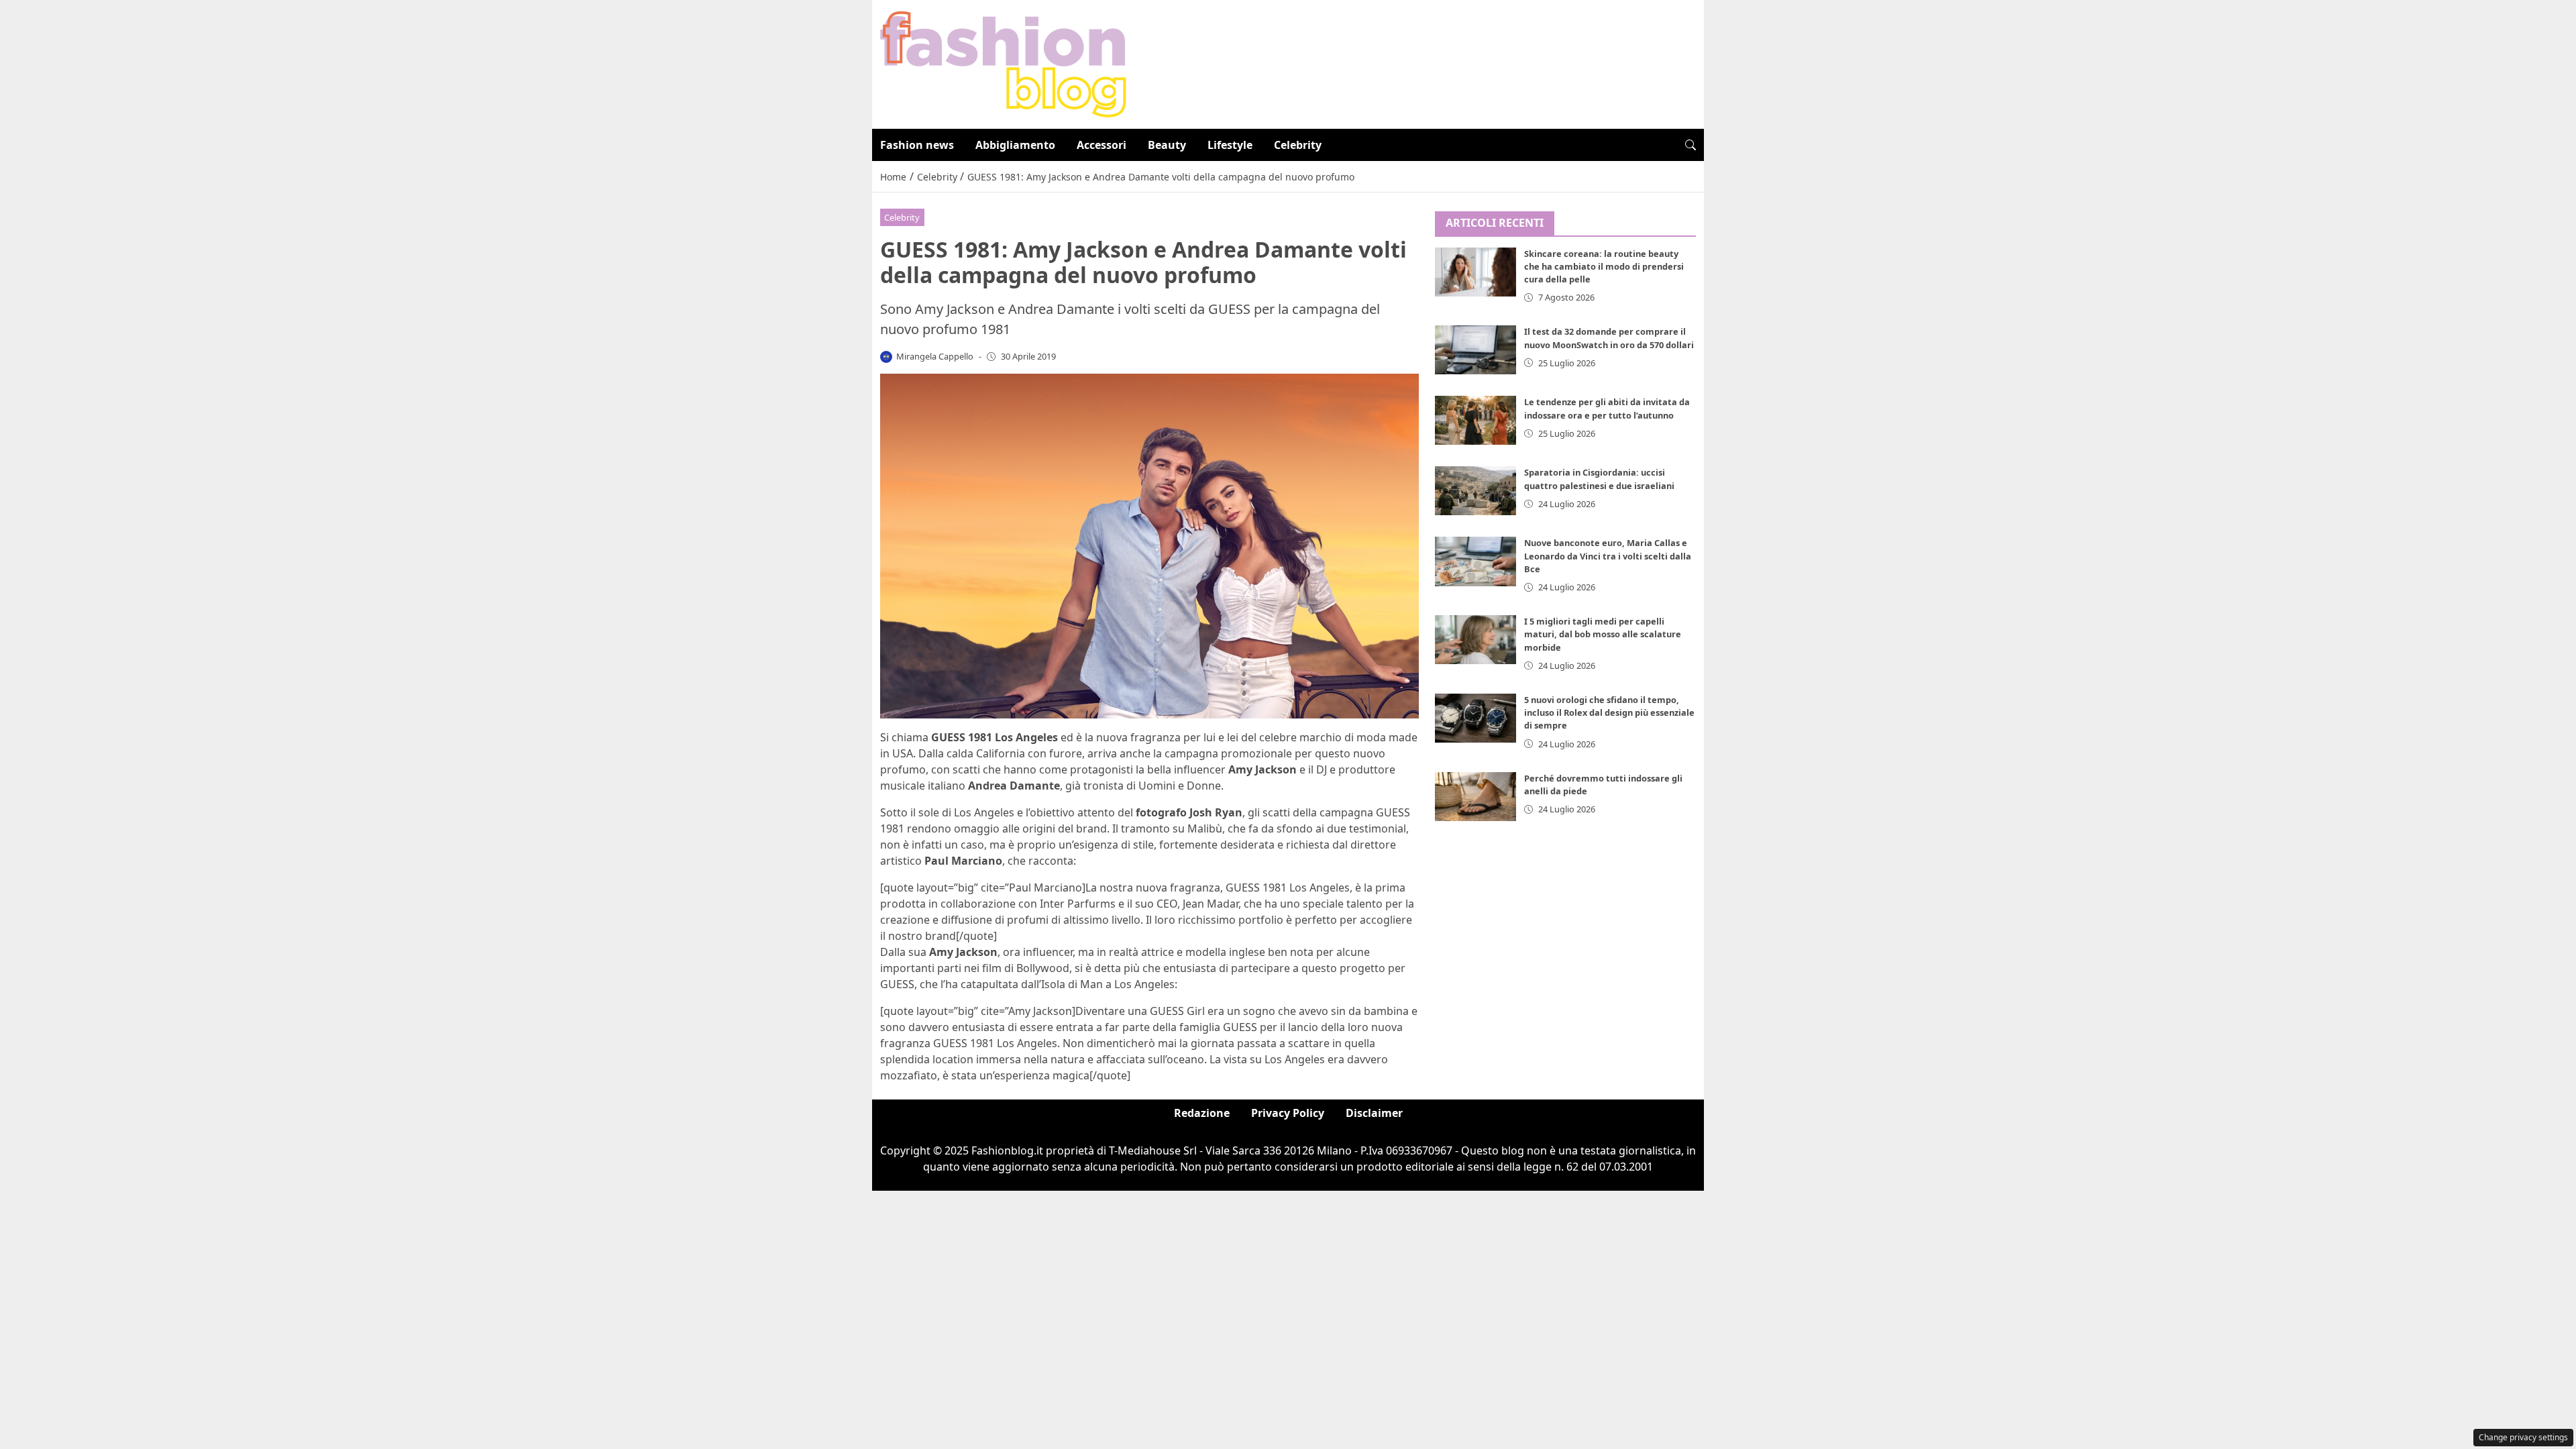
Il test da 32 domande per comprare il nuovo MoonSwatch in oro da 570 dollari (1609, 338)
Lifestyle (1230, 145)
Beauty (1167, 145)
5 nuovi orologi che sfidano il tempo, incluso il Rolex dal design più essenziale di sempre (1609, 712)
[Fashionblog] (1003, 63)
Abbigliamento (1015, 145)
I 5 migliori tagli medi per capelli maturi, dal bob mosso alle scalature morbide (1603, 634)
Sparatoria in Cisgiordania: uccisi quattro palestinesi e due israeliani (1599, 479)
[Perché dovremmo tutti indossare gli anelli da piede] (1476, 797)
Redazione (1202, 1113)
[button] (1690, 145)
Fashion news (917, 145)
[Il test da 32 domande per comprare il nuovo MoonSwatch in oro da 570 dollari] (1476, 350)
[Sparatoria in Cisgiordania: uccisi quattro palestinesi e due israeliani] (1476, 491)
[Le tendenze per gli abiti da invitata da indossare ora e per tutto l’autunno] (1476, 420)
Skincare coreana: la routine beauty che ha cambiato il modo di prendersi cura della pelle (1604, 266)
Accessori (1102, 145)
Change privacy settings (2523, 1437)
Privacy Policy (1288, 1113)
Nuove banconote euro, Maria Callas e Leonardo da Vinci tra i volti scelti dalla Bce (1608, 555)
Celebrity (1298, 145)
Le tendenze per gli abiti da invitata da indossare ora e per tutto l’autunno (1607, 408)
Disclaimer (1374, 1113)
